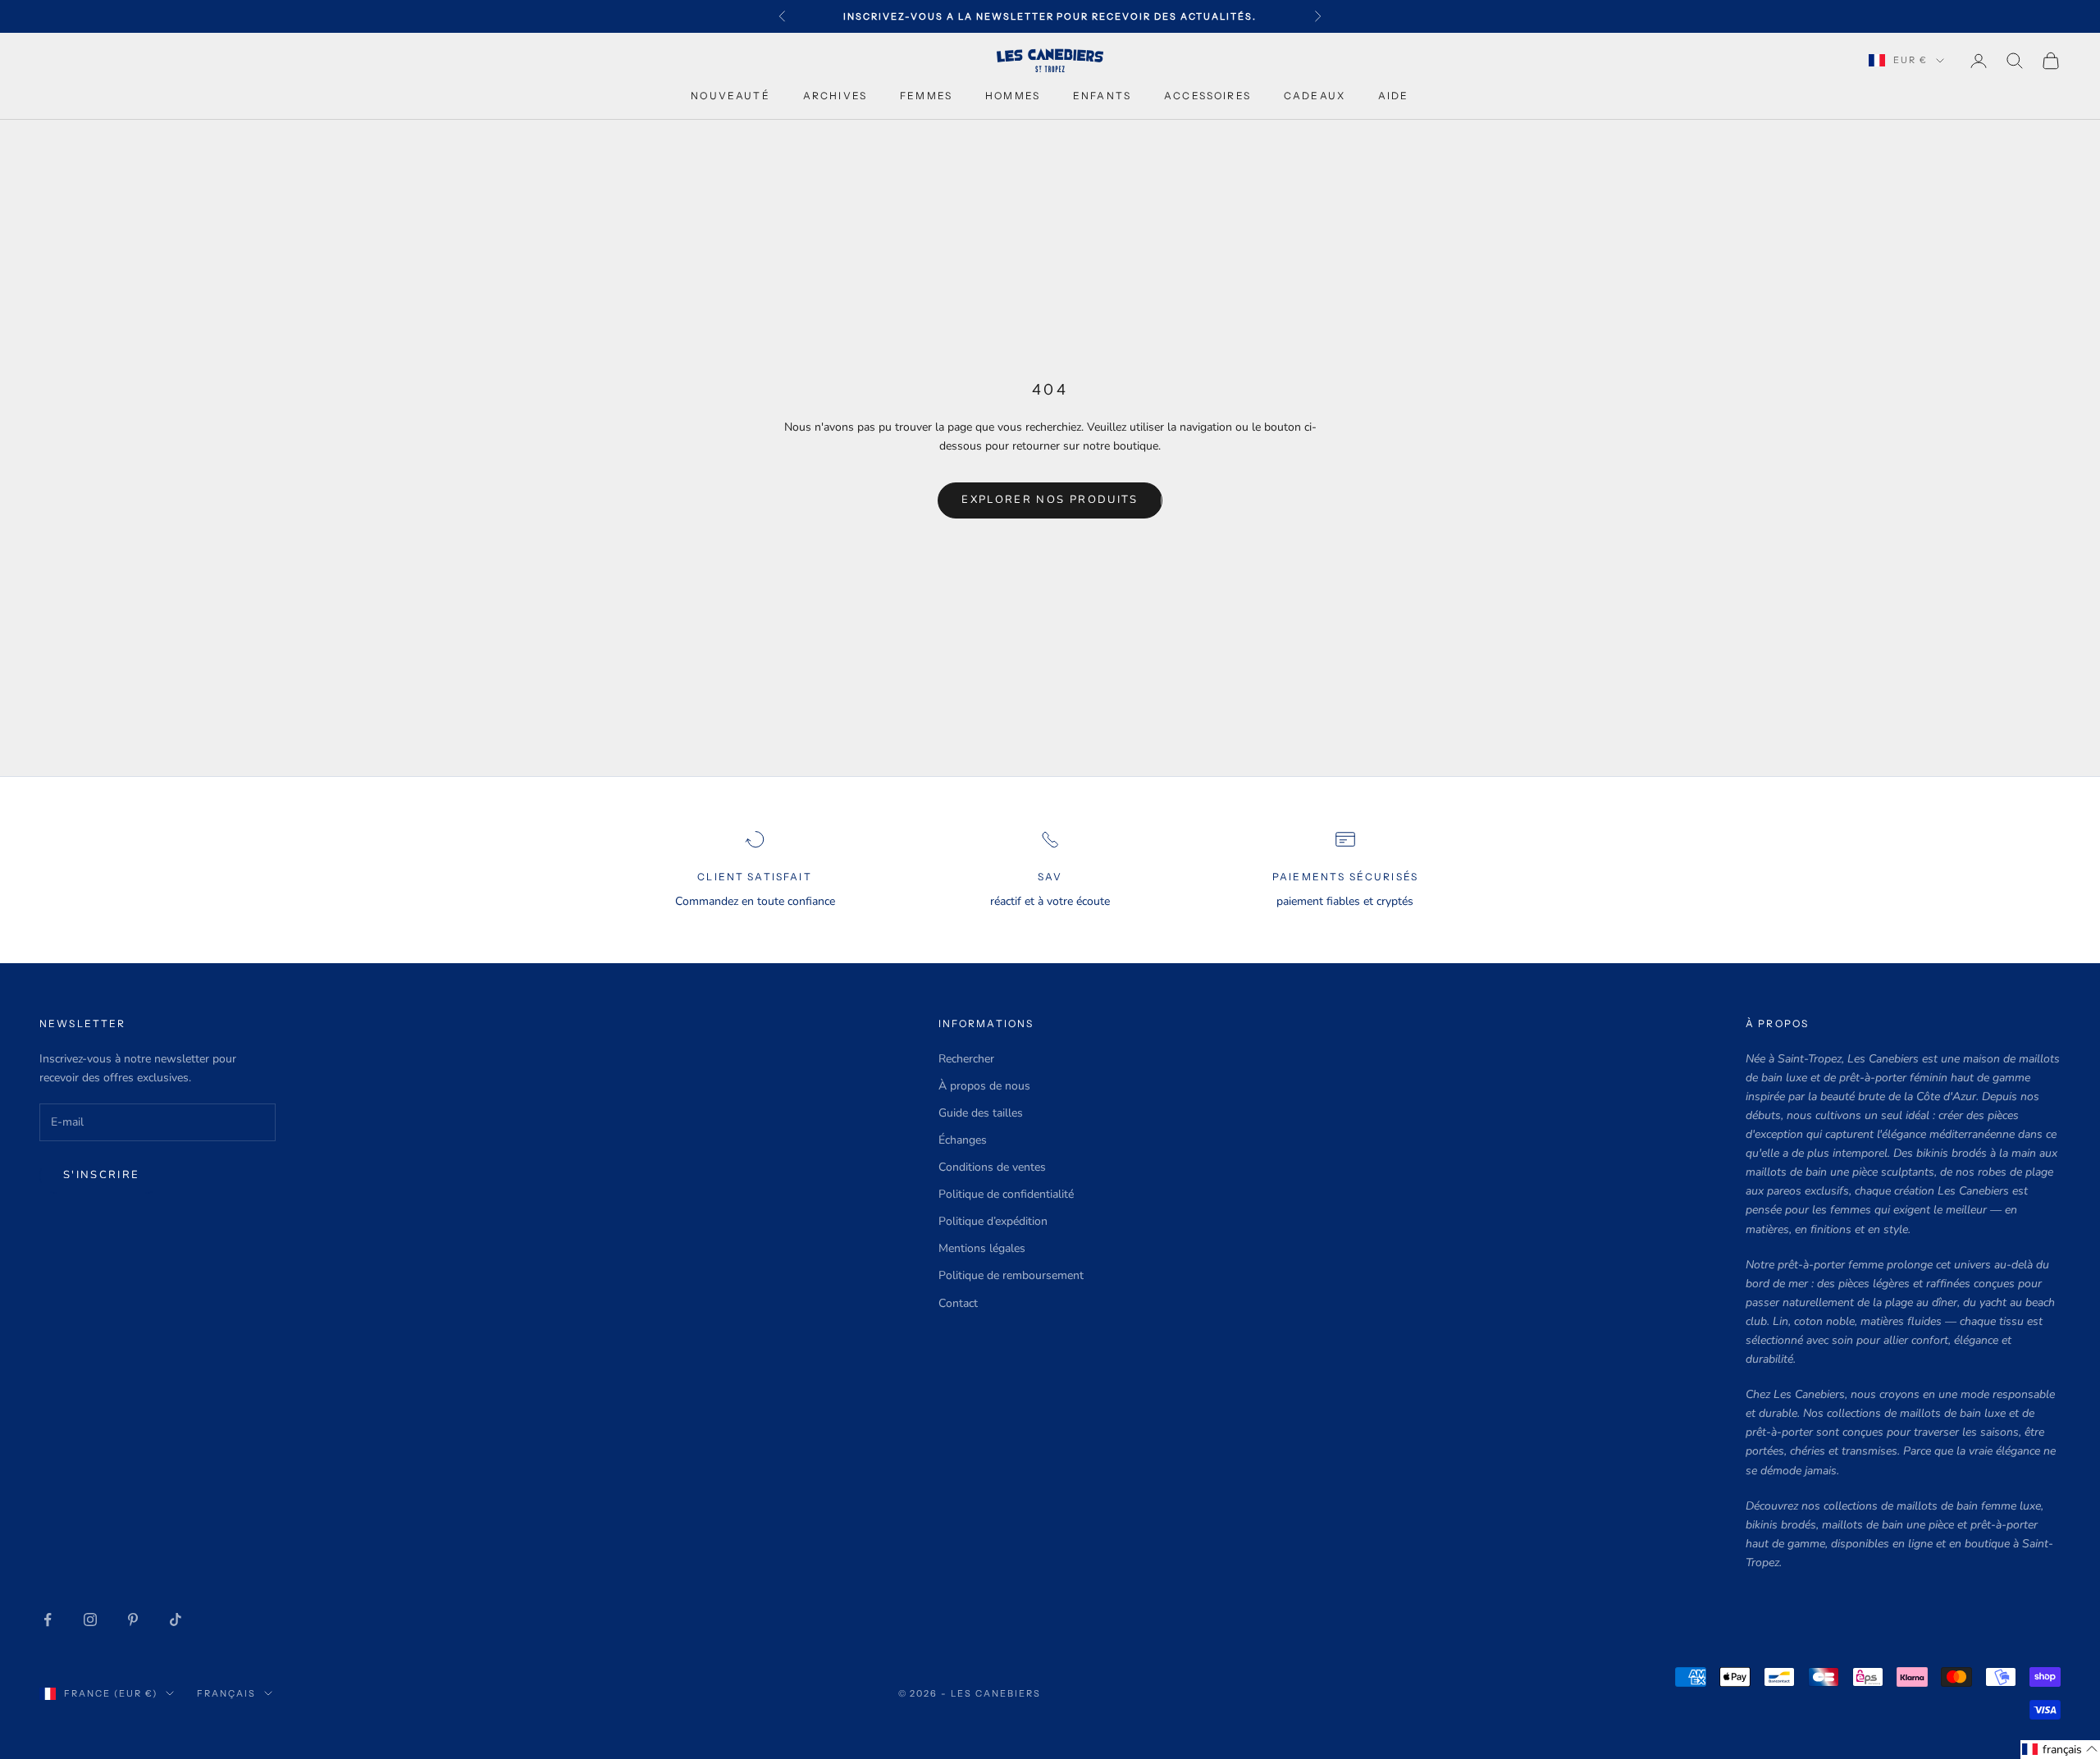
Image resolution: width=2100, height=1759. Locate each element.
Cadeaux (1315, 96)
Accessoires (1207, 96)
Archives (835, 96)
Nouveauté (730, 96)
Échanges (963, 1140)
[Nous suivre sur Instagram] (90, 1620)
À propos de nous (984, 1086)
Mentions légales (982, 1248)
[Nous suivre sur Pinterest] (133, 1620)
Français (226, 1693)
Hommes (1013, 96)
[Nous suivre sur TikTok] (176, 1620)
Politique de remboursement (1011, 1275)
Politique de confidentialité (1006, 1194)
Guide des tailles (981, 1113)
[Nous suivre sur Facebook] (48, 1620)
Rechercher (966, 1059)
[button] (2060, 1750)
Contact (958, 1303)
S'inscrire (101, 1175)
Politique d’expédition (993, 1221)
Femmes (926, 96)
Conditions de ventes (992, 1167)
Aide (1394, 96)
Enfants (1102, 96)
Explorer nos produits (1050, 500)
